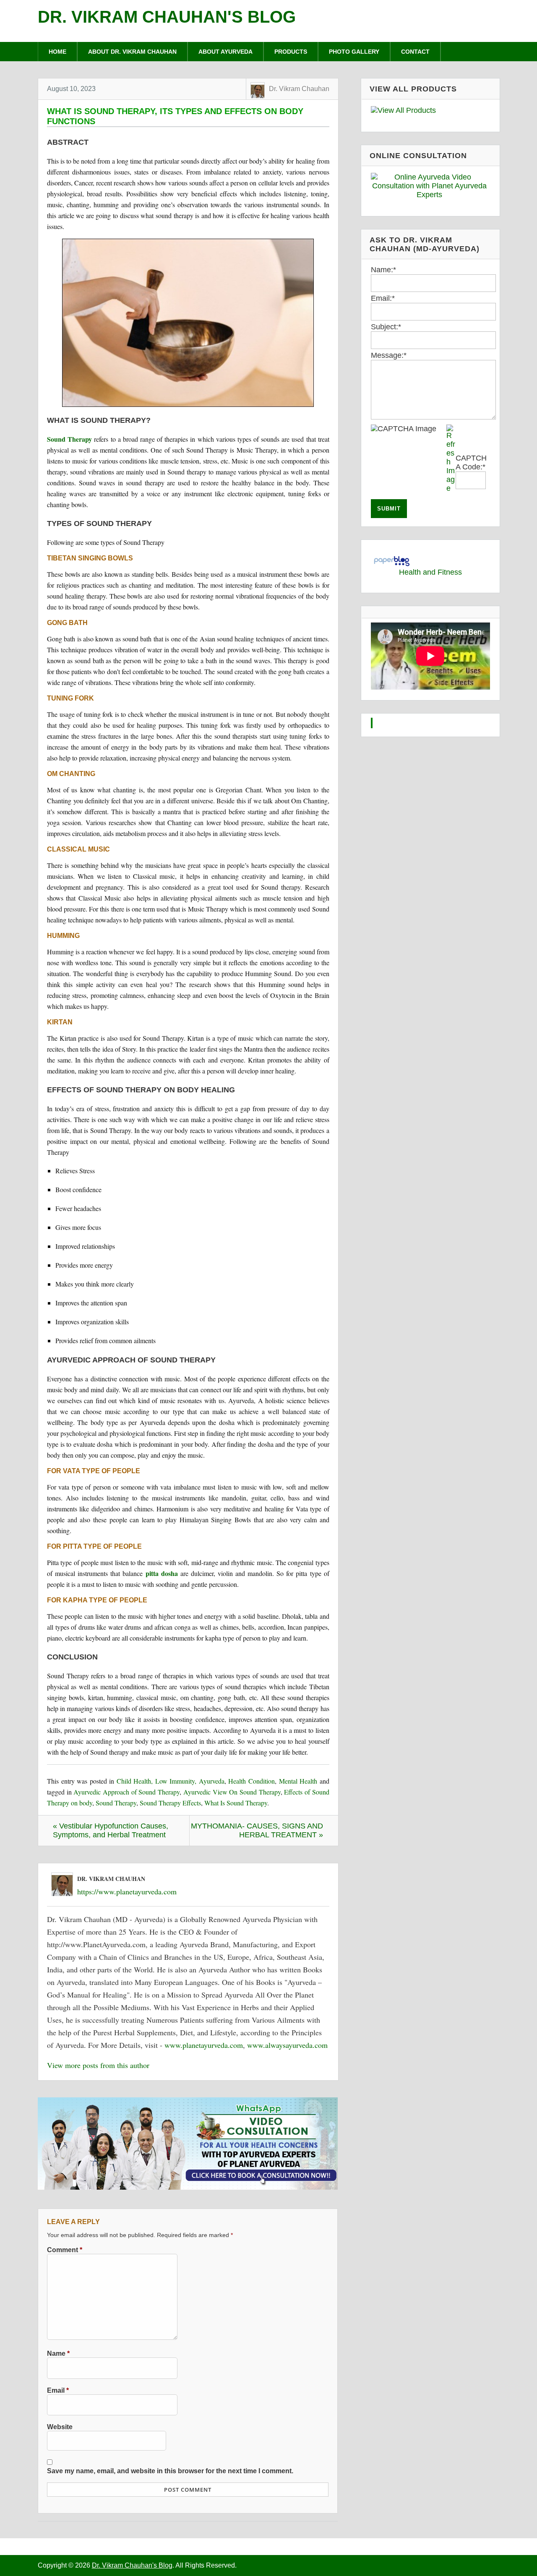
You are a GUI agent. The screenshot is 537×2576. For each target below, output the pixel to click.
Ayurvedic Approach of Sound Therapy (126, 1792)
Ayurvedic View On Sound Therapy (232, 1792)
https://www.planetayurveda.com (127, 1891)
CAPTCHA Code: (471, 462)
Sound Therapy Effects (170, 1803)
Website (60, 2427)
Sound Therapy (69, 439)
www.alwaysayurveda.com (287, 2045)
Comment (65, 2250)
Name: (383, 270)
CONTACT (415, 52)
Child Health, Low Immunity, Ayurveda (171, 1781)
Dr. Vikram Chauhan (299, 89)
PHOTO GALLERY (354, 52)
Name (58, 2353)
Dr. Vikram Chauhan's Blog (167, 17)
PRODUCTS (291, 52)
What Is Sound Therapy (236, 1803)
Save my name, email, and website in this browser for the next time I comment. (170, 2471)
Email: (383, 298)
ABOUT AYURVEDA (225, 52)
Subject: (386, 327)
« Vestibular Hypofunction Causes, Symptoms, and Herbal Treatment (111, 1830)
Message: (389, 355)
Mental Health (298, 1781)
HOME (57, 52)
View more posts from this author (98, 2065)
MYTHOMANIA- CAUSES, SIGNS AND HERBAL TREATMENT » (257, 1830)
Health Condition (252, 1781)
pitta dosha (162, 1573)
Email (58, 2390)
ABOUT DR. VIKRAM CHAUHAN (132, 52)
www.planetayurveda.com (204, 2045)
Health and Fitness (430, 572)
